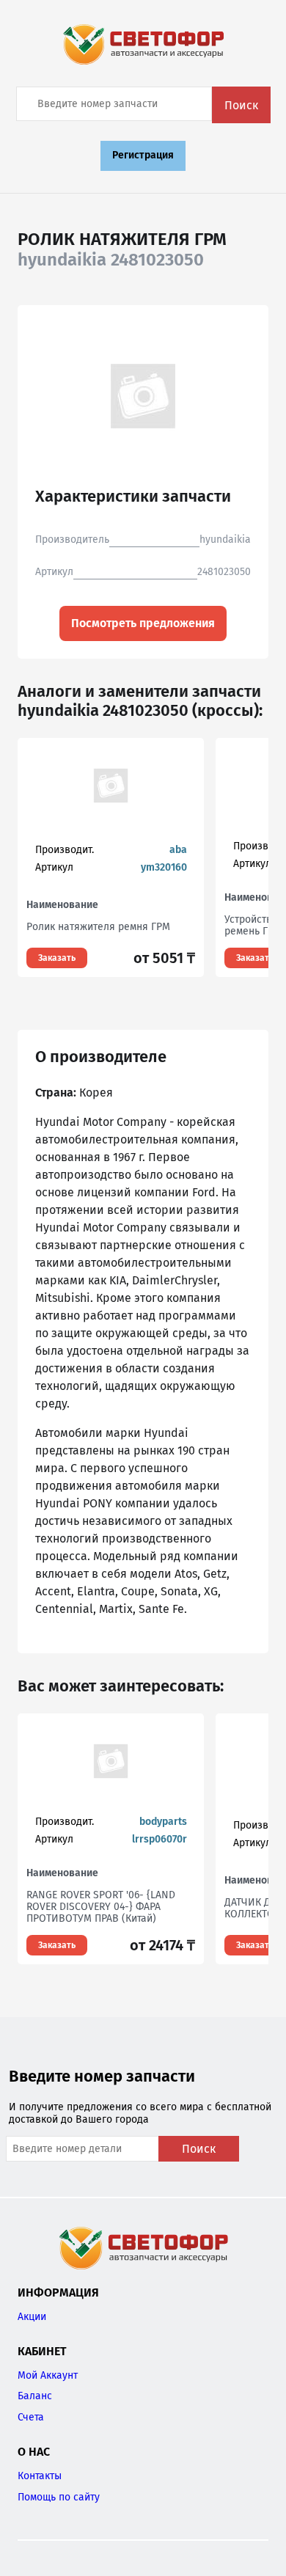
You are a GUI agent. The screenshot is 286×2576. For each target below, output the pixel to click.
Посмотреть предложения (143, 623)
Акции (32, 2317)
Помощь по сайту (59, 2497)
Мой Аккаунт (48, 2375)
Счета (31, 2417)
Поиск (241, 105)
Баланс (35, 2396)
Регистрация (143, 155)
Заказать (57, 958)
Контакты (40, 2476)
